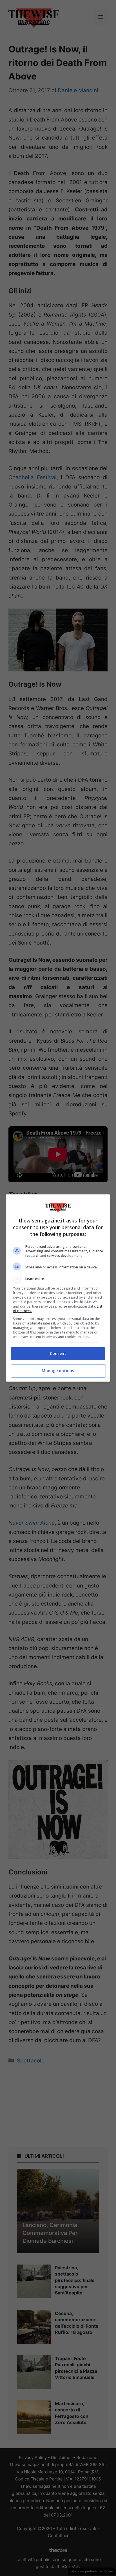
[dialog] (58, 1288)
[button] (58, 1279)
